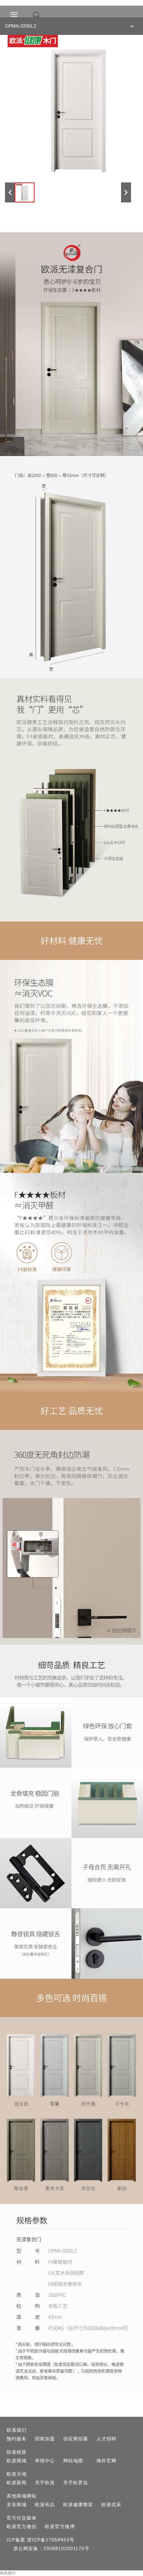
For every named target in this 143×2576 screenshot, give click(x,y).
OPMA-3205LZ (21, 26)
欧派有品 (45, 2505)
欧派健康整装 (78, 2505)
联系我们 (17, 2430)
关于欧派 (45, 2483)
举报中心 (45, 2461)
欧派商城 (17, 2461)
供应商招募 (76, 2439)
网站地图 (73, 2461)
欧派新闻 (17, 2483)
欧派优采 (111, 2505)
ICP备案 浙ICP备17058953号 (41, 2540)
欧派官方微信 (22, 2526)
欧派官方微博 (60, 2526)
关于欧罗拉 (76, 2483)
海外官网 (106, 2461)
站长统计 (8, 2573)
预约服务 (17, 2439)
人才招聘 (106, 2439)
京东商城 (17, 2505)
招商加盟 (45, 2439)
